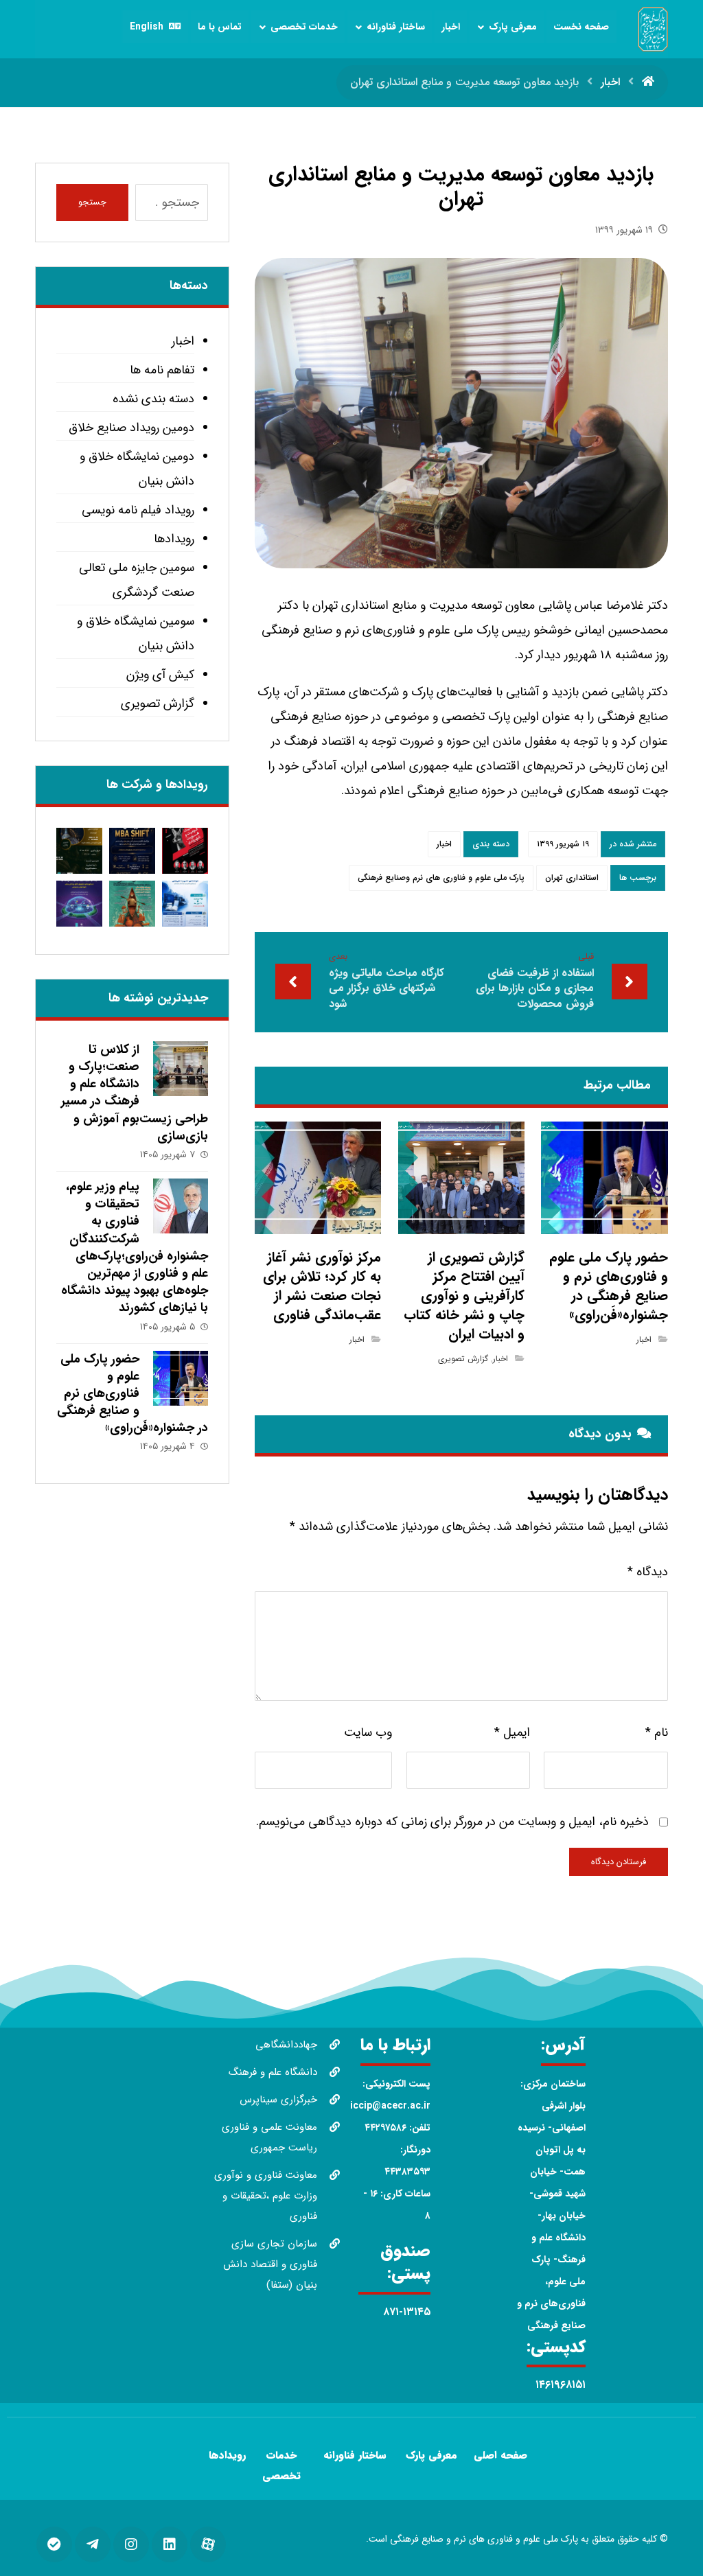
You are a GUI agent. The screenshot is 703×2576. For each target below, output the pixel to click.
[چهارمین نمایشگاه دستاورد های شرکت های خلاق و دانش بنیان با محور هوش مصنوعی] (79, 904)
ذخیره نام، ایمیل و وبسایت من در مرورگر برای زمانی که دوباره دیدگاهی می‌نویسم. (452, 1822)
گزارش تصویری (463, 1359)
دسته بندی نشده (153, 399)
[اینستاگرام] (131, 2544)
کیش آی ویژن (160, 675)
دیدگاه (648, 1572)
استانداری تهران (572, 878)
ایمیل (512, 1732)
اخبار (444, 844)
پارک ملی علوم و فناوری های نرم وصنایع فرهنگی (441, 878)
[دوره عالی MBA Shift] (132, 851)
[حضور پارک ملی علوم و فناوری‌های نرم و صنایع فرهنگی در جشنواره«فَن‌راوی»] (181, 1378)
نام (657, 1732)
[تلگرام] (93, 2544)
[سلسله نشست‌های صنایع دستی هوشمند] (79, 851)
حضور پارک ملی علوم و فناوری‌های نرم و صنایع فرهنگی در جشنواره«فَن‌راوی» (132, 1394)
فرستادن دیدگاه (619, 1862)
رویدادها (174, 539)
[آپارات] (208, 2544)
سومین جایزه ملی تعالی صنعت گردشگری (137, 580)
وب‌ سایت (368, 1732)
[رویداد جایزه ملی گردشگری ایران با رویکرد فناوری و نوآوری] (132, 904)
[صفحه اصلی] (648, 82)
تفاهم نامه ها (162, 370)
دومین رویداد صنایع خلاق (131, 428)
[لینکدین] (170, 2544)
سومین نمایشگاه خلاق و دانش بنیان (136, 634)
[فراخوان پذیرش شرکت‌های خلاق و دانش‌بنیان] (185, 904)
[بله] (54, 2544)
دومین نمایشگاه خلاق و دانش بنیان (137, 469)
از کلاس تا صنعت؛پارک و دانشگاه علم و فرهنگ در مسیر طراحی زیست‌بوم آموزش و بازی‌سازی (135, 1093)
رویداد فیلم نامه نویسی (138, 510)
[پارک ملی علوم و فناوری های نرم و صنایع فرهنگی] (653, 29)
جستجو (92, 202)
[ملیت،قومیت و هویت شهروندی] (185, 851)
